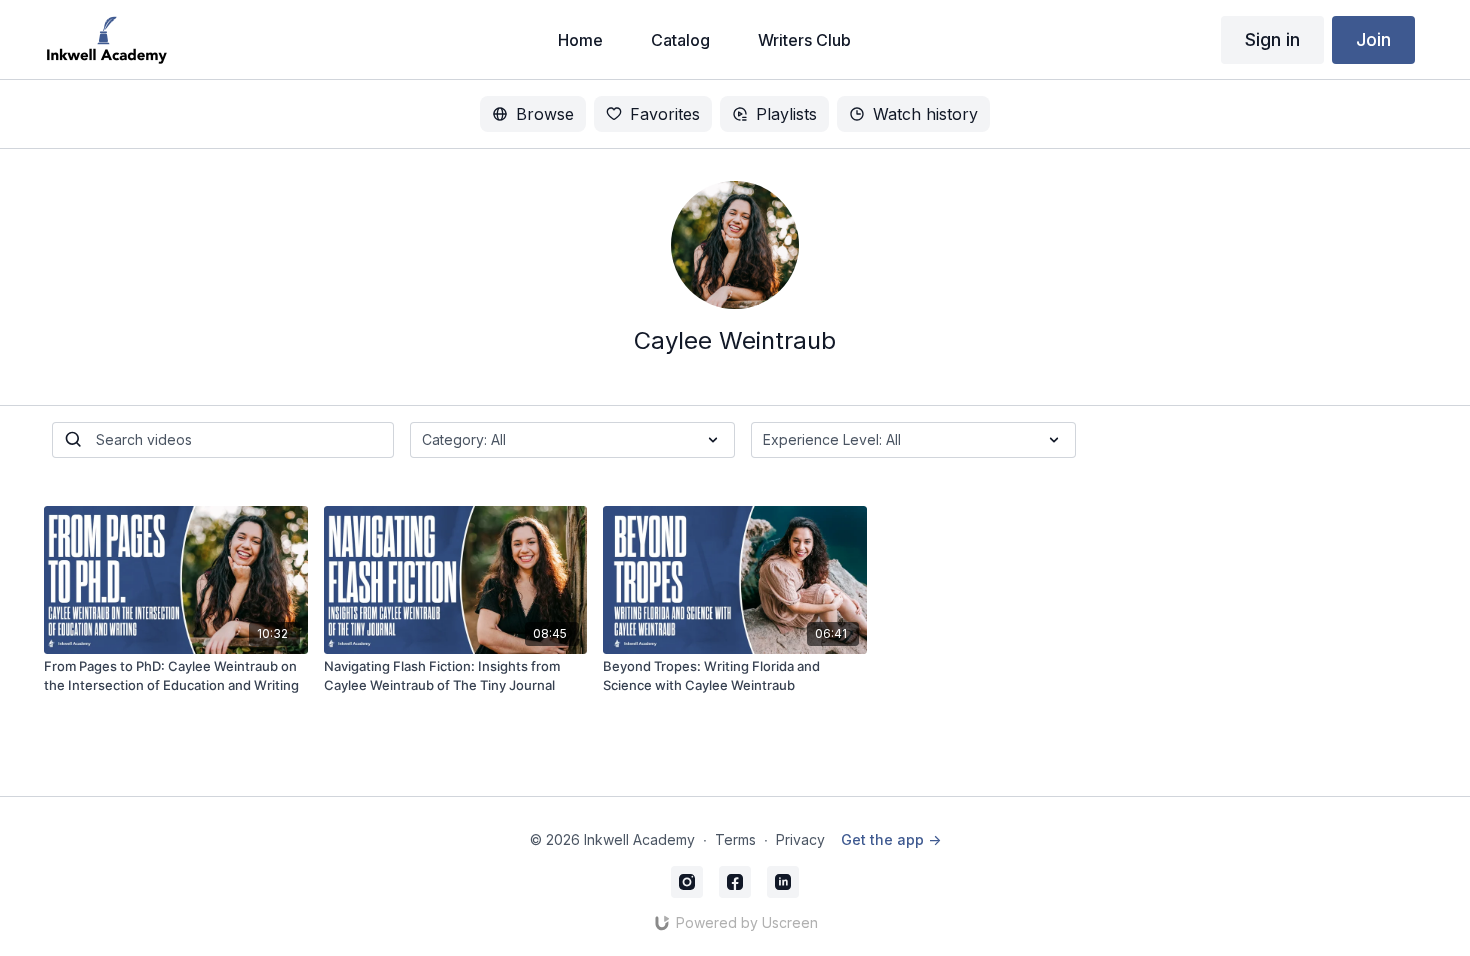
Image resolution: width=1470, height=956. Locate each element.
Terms (735, 839)
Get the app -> (891, 839)
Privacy (800, 839)
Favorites (665, 114)
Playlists (786, 114)
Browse (545, 114)
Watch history (925, 114)
